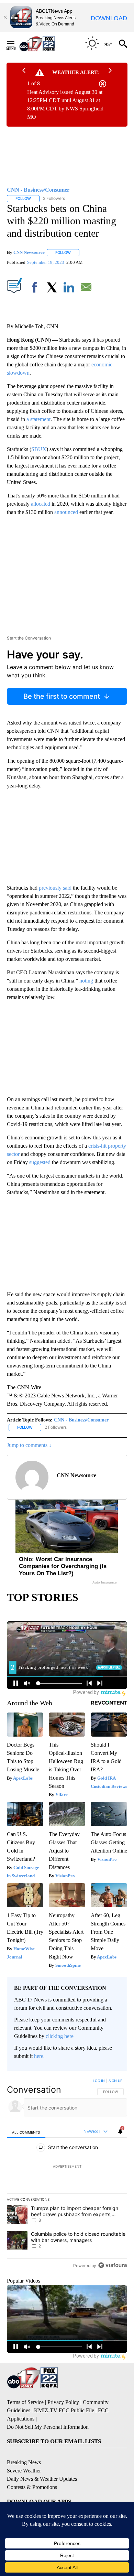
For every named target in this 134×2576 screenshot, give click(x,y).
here (39, 2056)
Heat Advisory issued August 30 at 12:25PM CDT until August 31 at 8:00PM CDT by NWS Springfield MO (65, 104)
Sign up (115, 2081)
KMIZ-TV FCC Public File (64, 2410)
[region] (67, 2175)
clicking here (60, 2036)
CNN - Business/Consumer (81, 1420)
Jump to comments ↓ (29, 1445)
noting (86, 981)
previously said (55, 888)
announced (66, 512)
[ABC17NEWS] (45, 44)
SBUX (39, 449)
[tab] (26, 2132)
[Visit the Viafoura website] (113, 2265)
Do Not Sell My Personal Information (48, 2427)
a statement (38, 419)
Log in (99, 2081)
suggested (40, 1162)
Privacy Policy (63, 2402)
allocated (41, 504)
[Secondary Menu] (16, 44)
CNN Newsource (29, 252)
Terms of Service (25, 2402)
